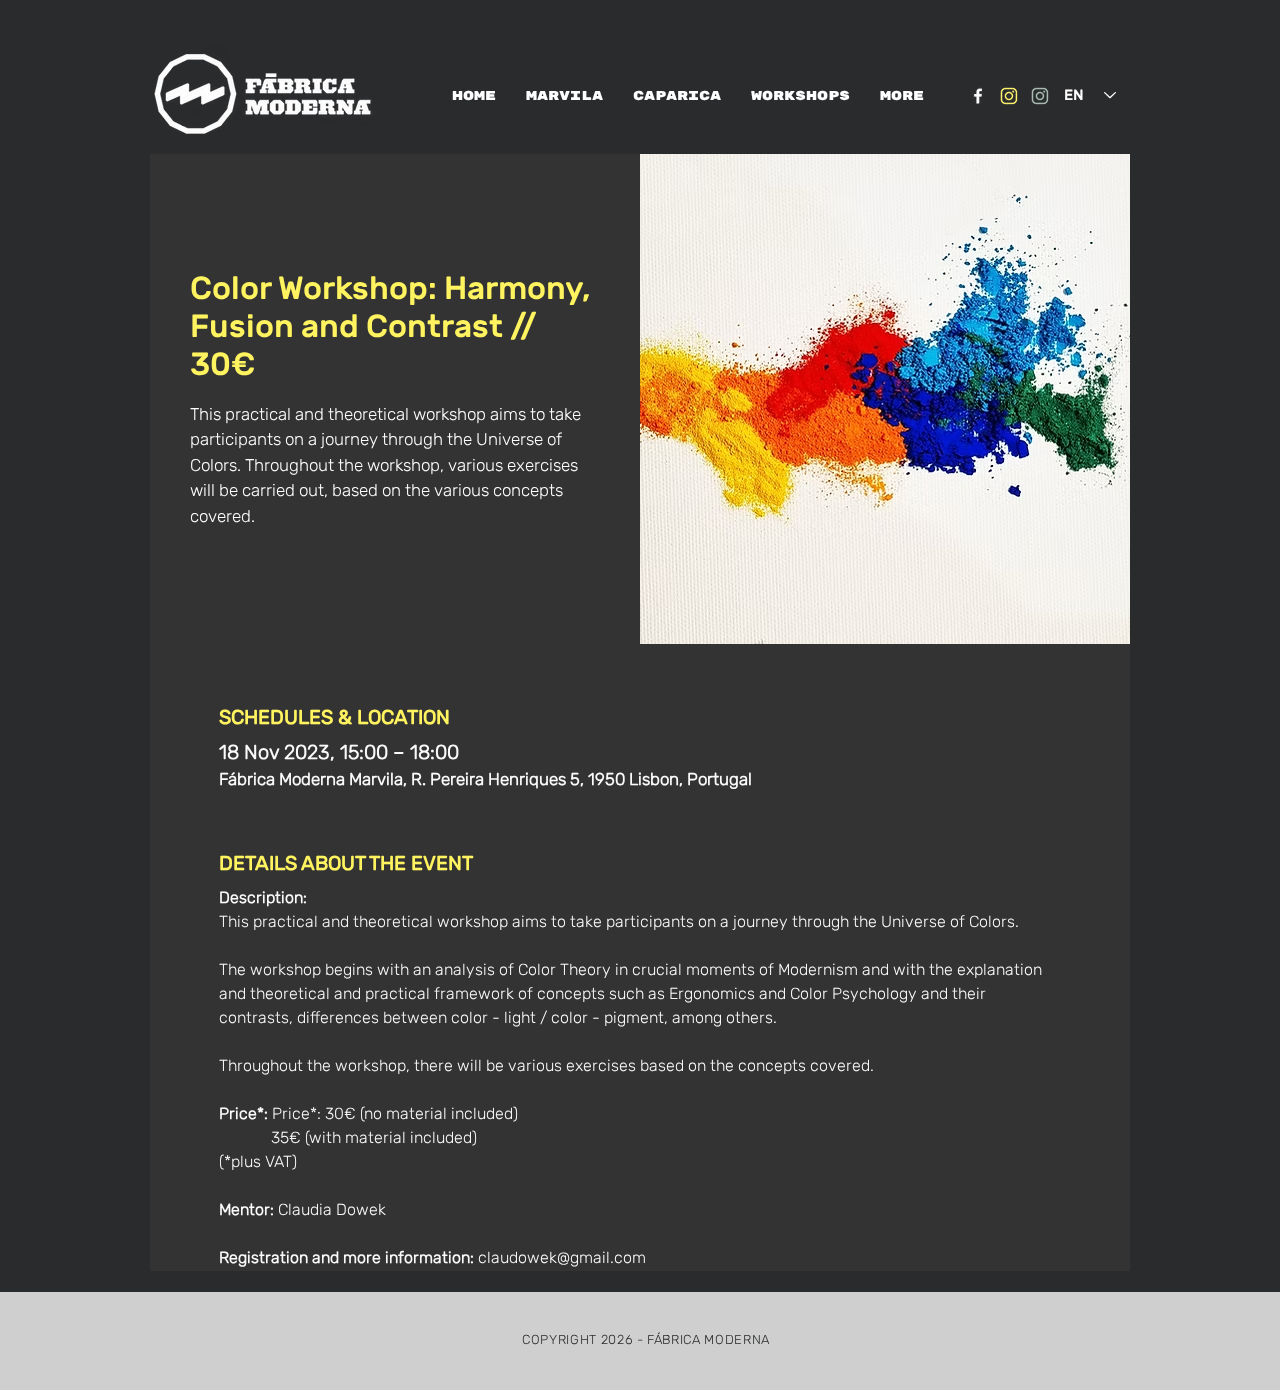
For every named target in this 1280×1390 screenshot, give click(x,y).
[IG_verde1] (1040, 96)
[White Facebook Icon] (978, 96)
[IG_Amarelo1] (1009, 96)
